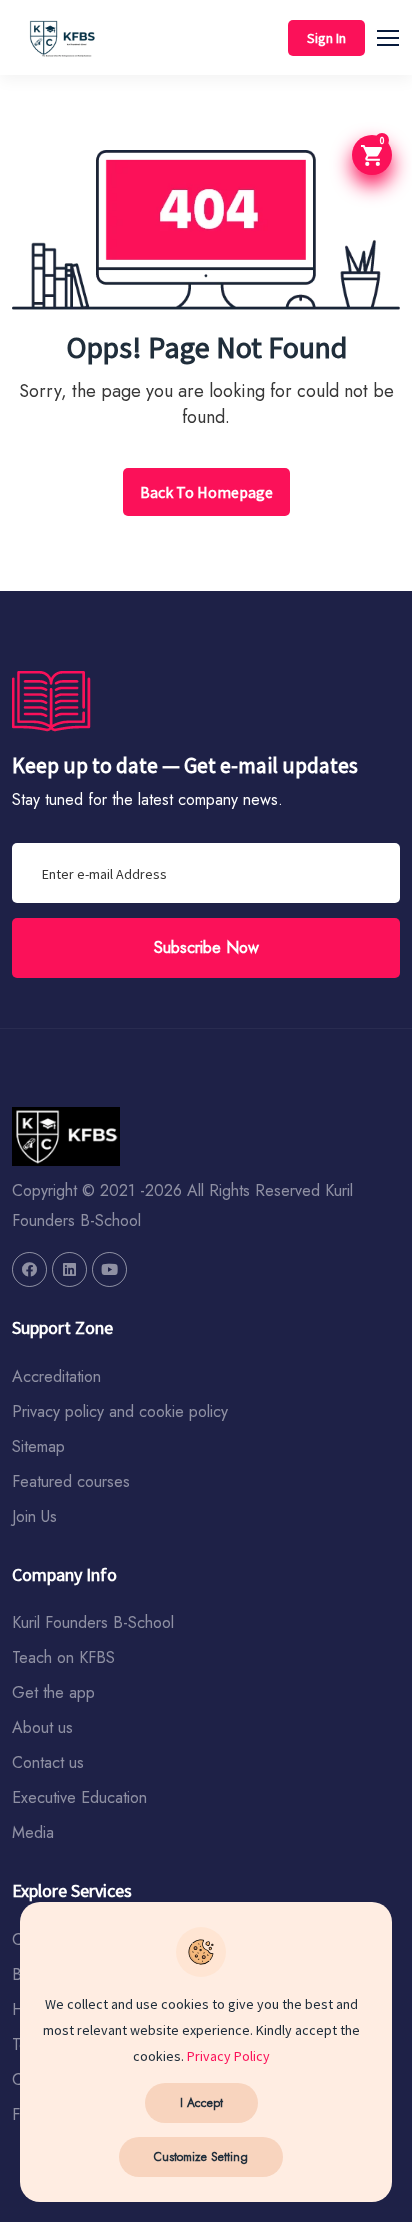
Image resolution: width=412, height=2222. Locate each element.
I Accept (201, 2103)
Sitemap (38, 1446)
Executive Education (79, 1797)
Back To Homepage (206, 492)
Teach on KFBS (63, 1657)
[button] (397, 35)
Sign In (326, 38)
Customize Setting (201, 2157)
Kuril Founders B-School (93, 1622)
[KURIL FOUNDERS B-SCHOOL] (29, 1269)
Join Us (34, 1516)
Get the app (53, 1692)
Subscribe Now (206, 947)
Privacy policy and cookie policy (120, 1411)
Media (33, 1832)
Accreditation (56, 1376)
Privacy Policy (228, 2056)
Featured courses (71, 1481)
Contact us (48, 1762)
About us (42, 1727)
